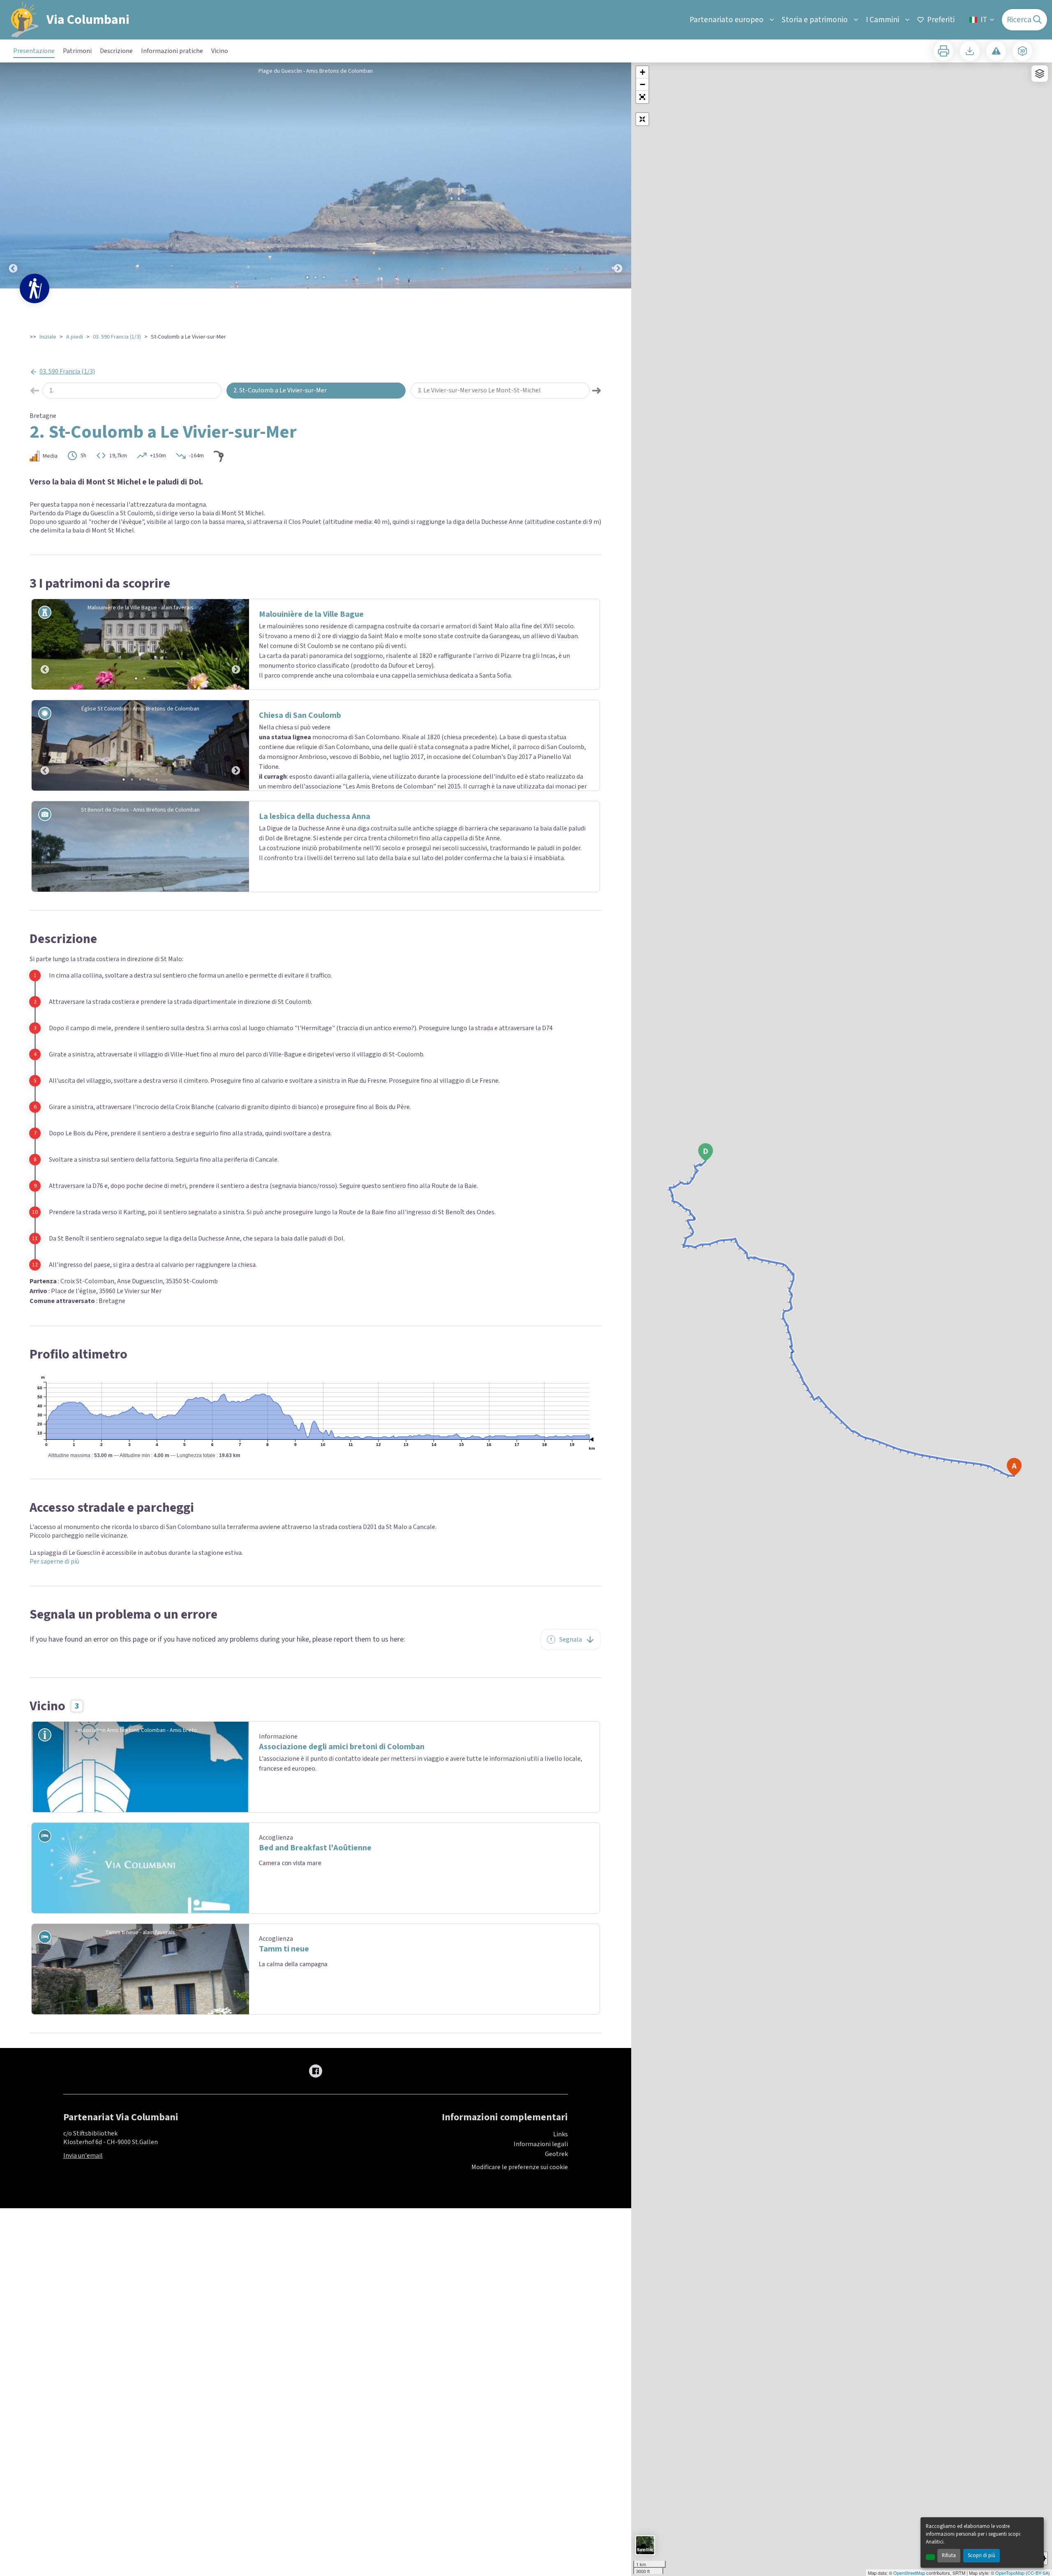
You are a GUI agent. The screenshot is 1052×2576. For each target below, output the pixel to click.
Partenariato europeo (727, 20)
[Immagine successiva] (618, 175)
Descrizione (116, 51)
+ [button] (643, 72)
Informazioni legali (541, 2144)
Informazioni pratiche (172, 51)
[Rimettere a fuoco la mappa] (642, 119)
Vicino (220, 51)
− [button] (643, 84)
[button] (642, 97)
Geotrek (556, 2154)
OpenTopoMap (1010, 2573)
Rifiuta (949, 2555)
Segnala (571, 1640)
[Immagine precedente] (13, 175)
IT (984, 20)
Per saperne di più (54, 1561)
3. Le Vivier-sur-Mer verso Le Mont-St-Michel (479, 390)
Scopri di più (982, 2555)
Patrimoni (77, 51)
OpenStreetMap (909, 2573)
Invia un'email (83, 2156)
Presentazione (34, 51)
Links (561, 2134)
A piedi (75, 337)
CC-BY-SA (1038, 2573)
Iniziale (48, 337)
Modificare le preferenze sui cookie (520, 2167)
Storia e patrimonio (815, 20)
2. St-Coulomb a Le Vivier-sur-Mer (280, 390)
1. (52, 390)
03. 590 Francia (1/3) (117, 337)
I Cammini (882, 20)
